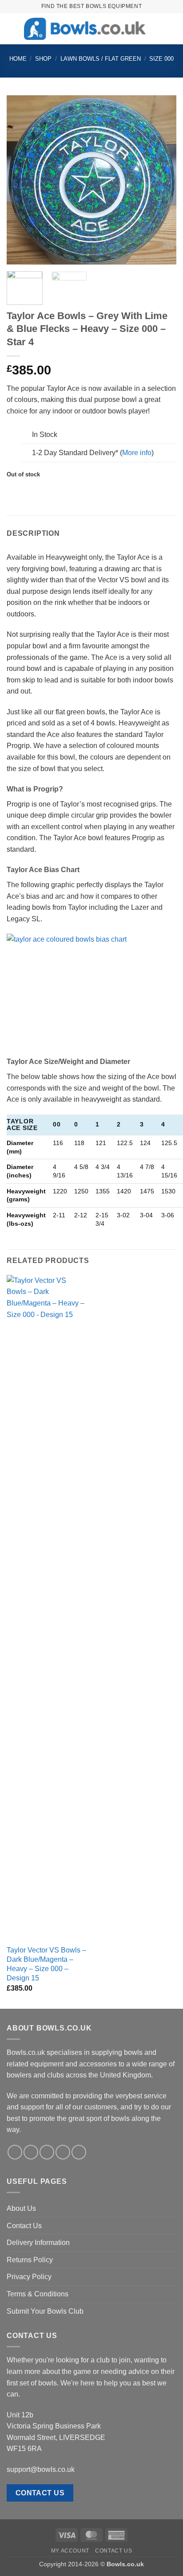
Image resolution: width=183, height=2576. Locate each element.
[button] (12, 29)
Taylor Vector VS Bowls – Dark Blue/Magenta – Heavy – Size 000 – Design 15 (46, 1964)
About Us (21, 2208)
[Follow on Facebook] (15, 2152)
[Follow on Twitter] (47, 2152)
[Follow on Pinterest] (79, 2152)
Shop (43, 59)
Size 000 (161, 59)
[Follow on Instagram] (31, 2152)
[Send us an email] (63, 2152)
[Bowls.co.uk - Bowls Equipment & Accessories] (85, 29)
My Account (70, 2551)
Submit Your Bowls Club (45, 2311)
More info (137, 453)
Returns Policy (30, 2260)
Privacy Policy (29, 2277)
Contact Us (24, 2226)
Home (18, 59)
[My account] (157, 29)
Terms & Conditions (38, 2294)
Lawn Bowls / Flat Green (101, 59)
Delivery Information (38, 2243)
